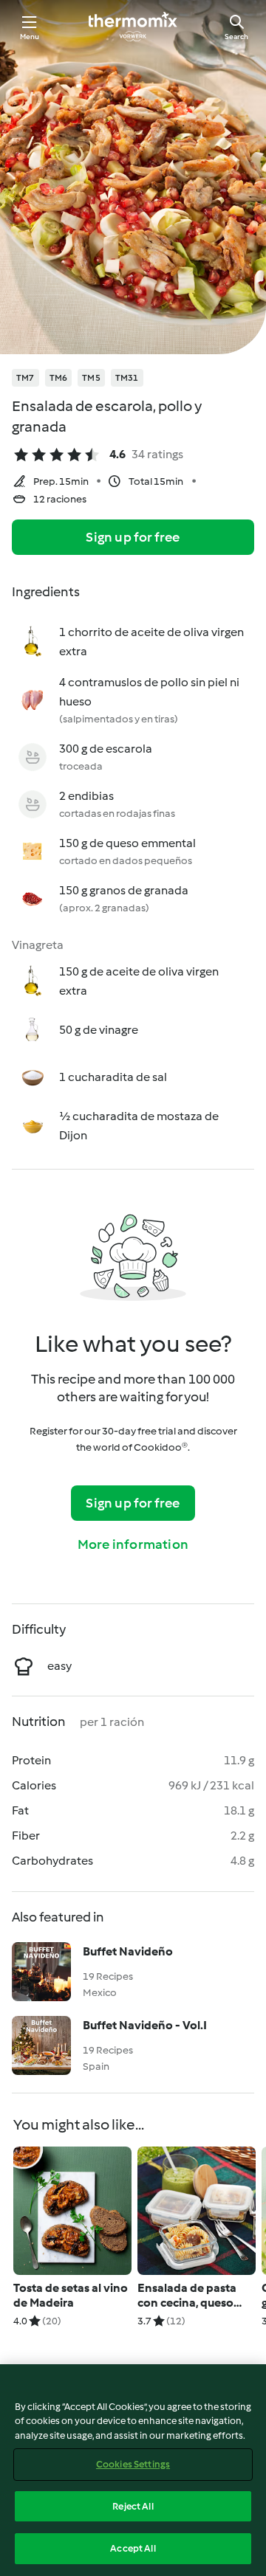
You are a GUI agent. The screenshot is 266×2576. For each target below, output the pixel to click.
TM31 (127, 378)
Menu (30, 37)
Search (236, 37)
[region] (133, 2470)
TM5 (91, 378)
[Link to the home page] (133, 27)
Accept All (133, 2548)
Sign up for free (133, 537)
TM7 (25, 378)
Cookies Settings (133, 2464)
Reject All (133, 2506)
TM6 (59, 378)
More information (133, 1544)
